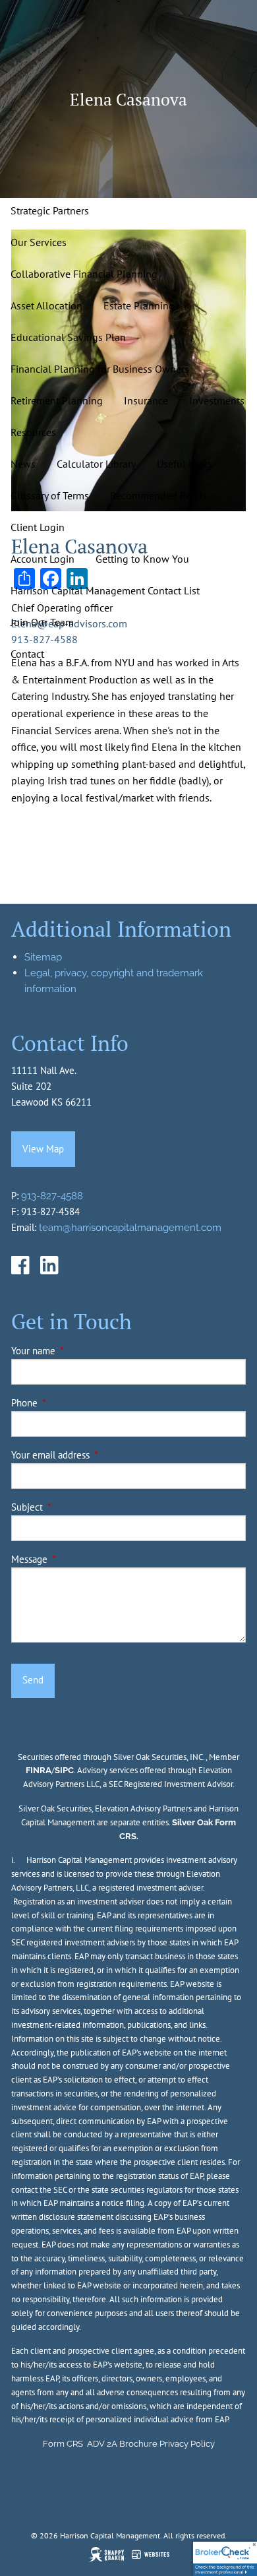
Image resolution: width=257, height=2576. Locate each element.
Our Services (39, 242)
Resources (33, 432)
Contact (27, 654)
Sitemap (43, 957)
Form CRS (63, 2444)
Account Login (43, 559)
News (23, 464)
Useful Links (185, 464)
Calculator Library (96, 464)
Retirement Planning (57, 400)
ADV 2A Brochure (122, 2444)
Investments (217, 400)
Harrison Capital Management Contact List (105, 590)
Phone (70, 1403)
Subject (72, 1507)
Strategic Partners (50, 210)
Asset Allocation (46, 305)
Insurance (146, 400)
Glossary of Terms (50, 495)
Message (74, 1559)
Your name (78, 1351)
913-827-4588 (52, 1196)
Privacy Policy (187, 2444)
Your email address (96, 1455)
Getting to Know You (142, 559)
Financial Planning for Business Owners (100, 369)
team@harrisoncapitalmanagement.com (130, 1228)
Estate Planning (139, 305)
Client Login (38, 527)
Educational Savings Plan (68, 337)
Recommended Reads (158, 495)
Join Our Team (42, 622)
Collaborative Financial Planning (84, 274)
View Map (43, 1149)
